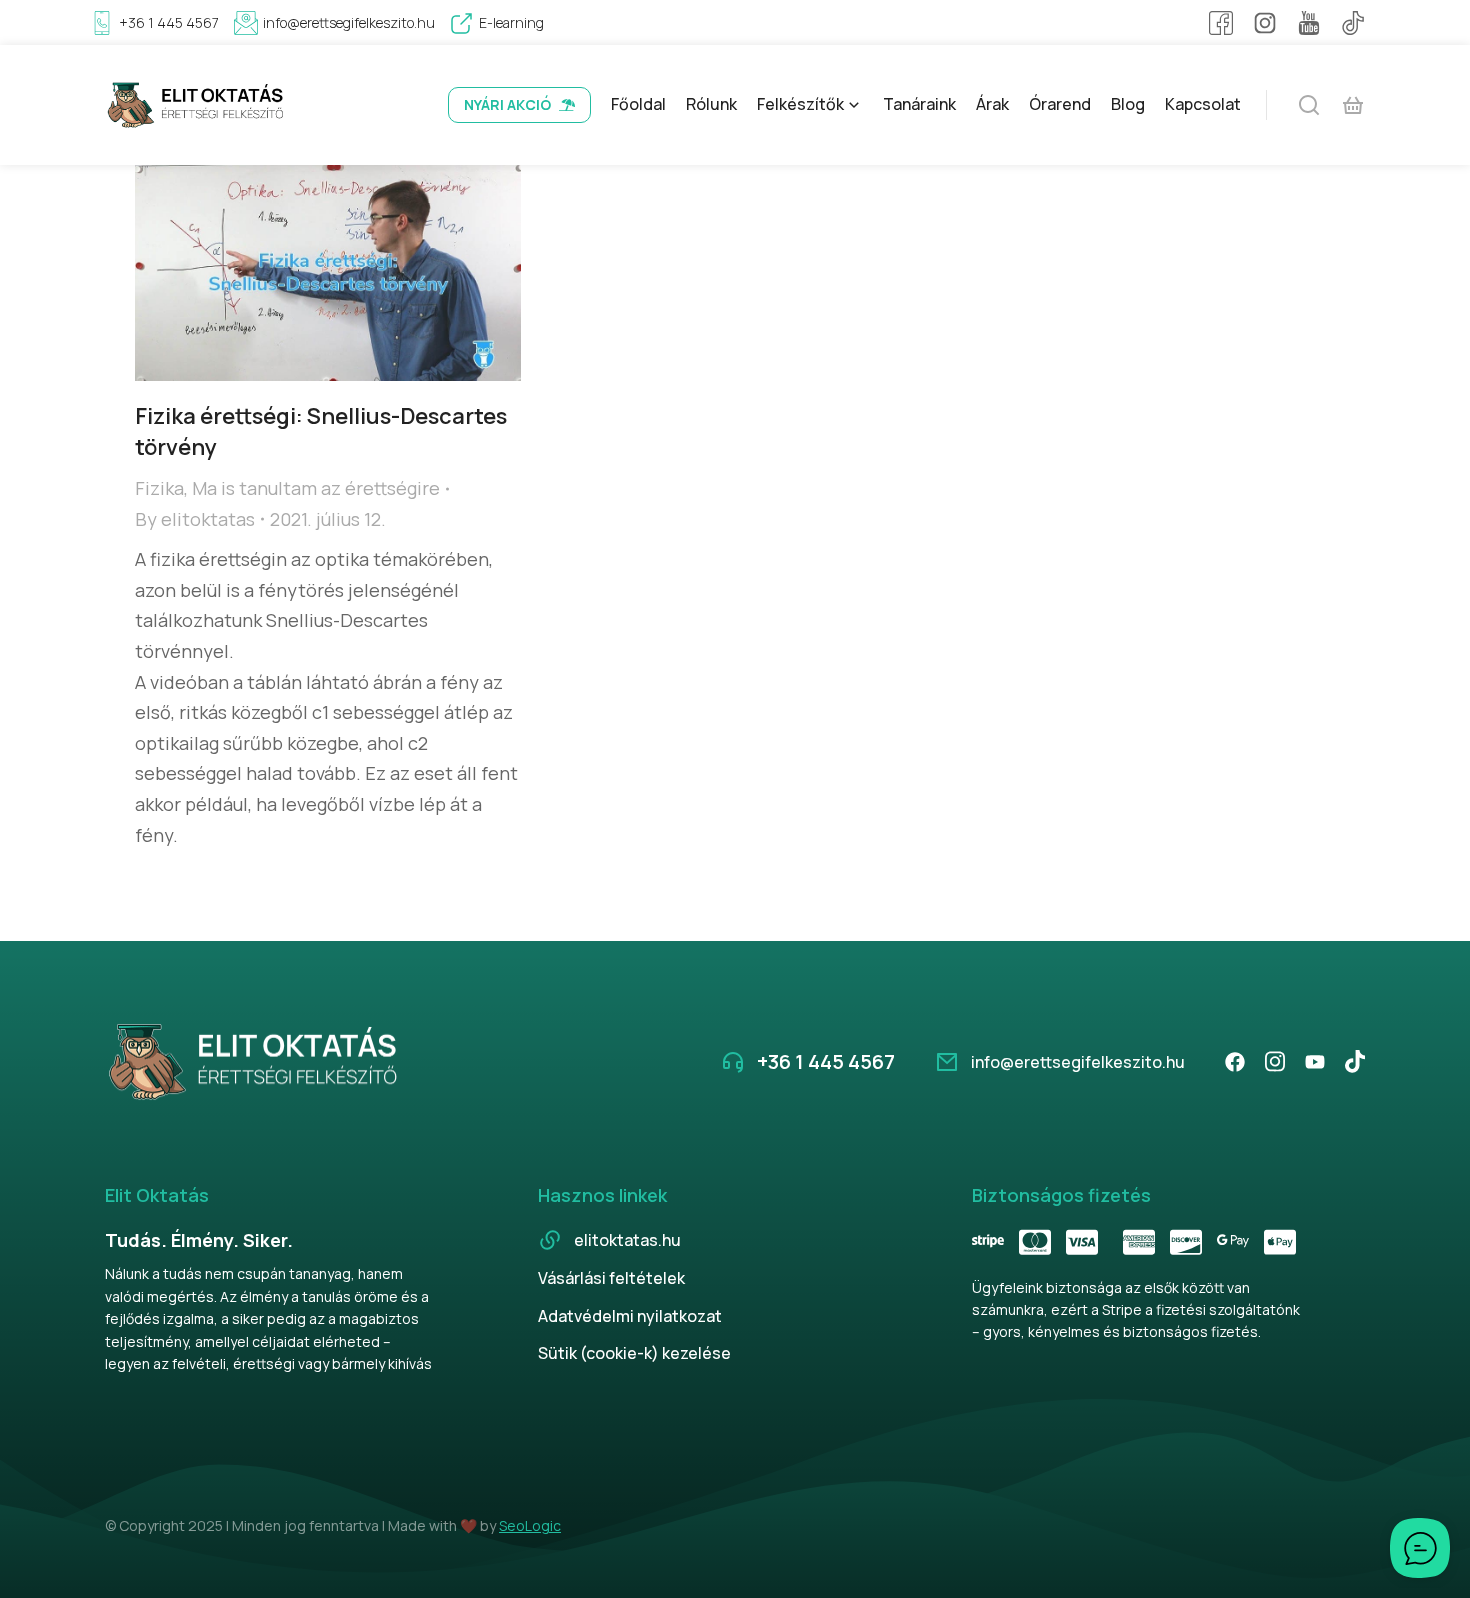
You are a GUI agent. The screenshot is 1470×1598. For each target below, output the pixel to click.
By (195, 519)
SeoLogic (530, 1525)
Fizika (159, 488)
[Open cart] (1353, 105)
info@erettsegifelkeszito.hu (349, 22)
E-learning (511, 22)
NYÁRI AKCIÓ (507, 104)
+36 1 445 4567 (169, 22)
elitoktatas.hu (627, 1240)
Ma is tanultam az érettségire (316, 488)
